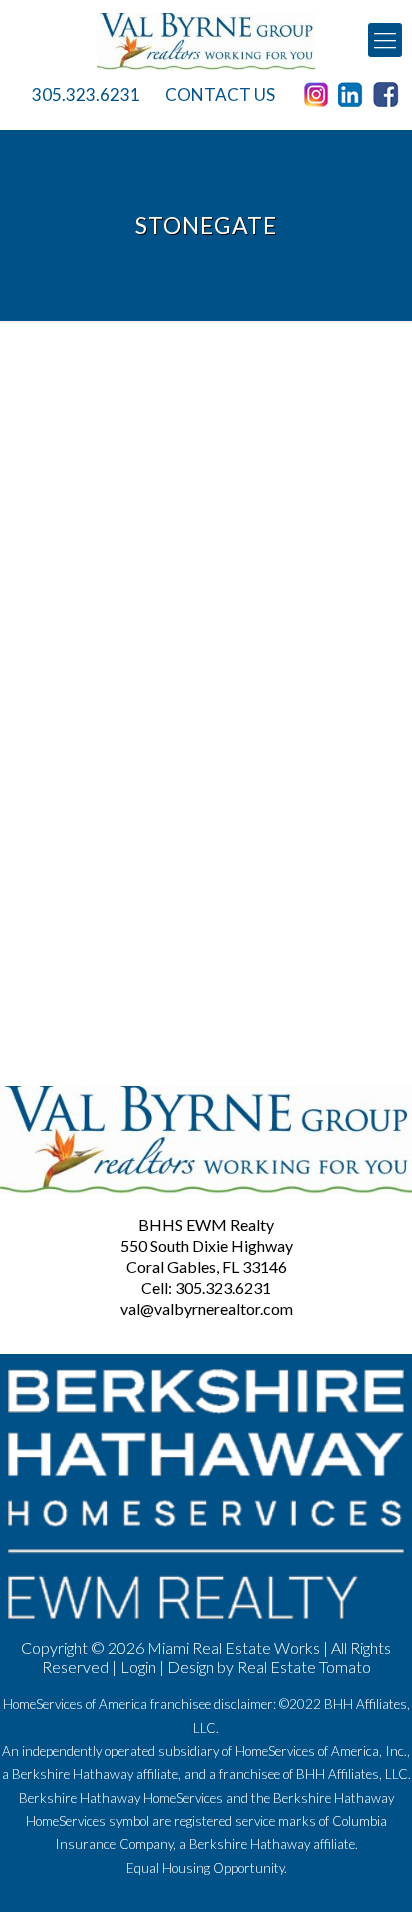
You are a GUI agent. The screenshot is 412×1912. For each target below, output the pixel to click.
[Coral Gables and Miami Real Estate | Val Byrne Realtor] (206, 40)
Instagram (319, 95)
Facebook (389, 95)
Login (138, 1666)
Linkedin (354, 95)
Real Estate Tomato (304, 1666)
